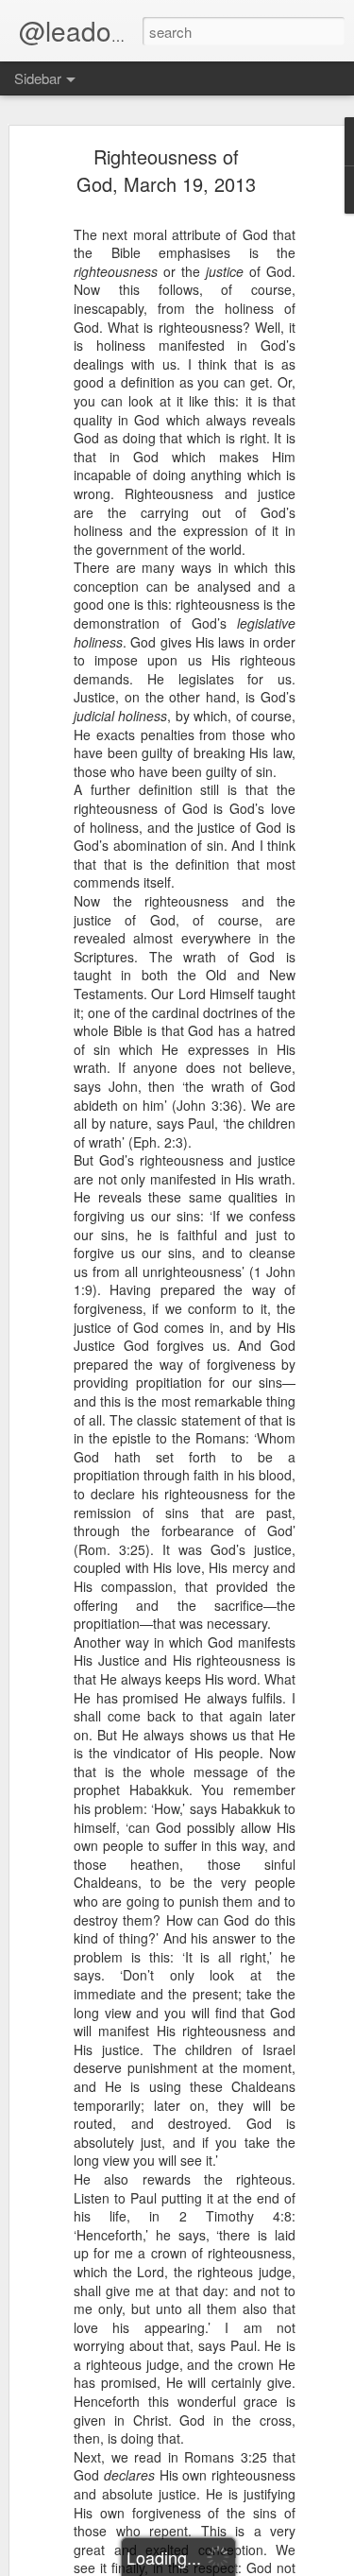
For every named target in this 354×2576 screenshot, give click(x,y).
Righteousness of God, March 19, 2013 (166, 170)
